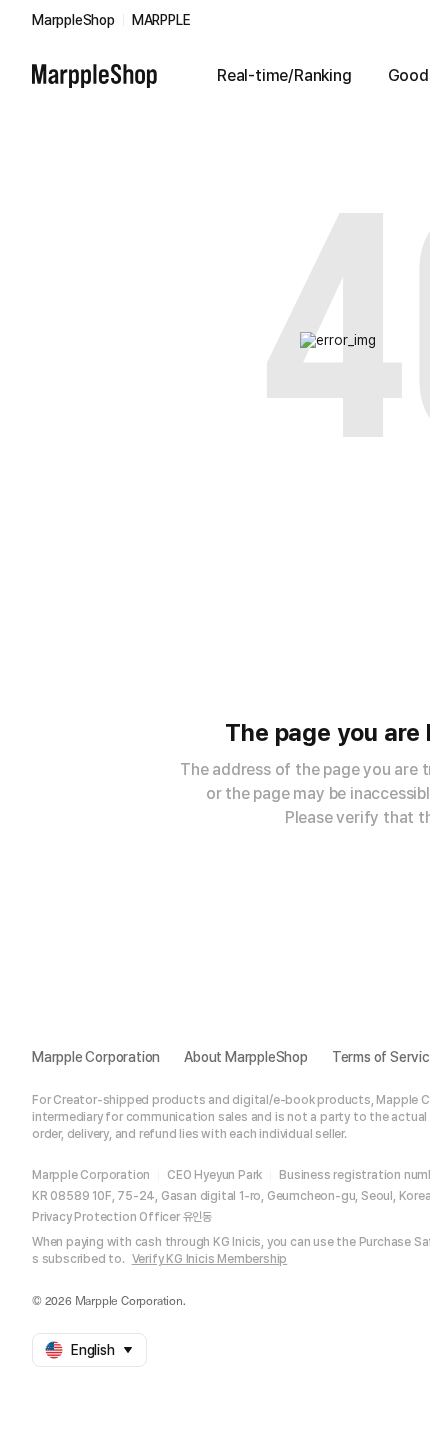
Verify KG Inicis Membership (210, 1259)
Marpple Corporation (96, 1057)
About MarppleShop (246, 1057)
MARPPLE (161, 20)
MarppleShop (73, 20)
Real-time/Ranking (284, 75)
